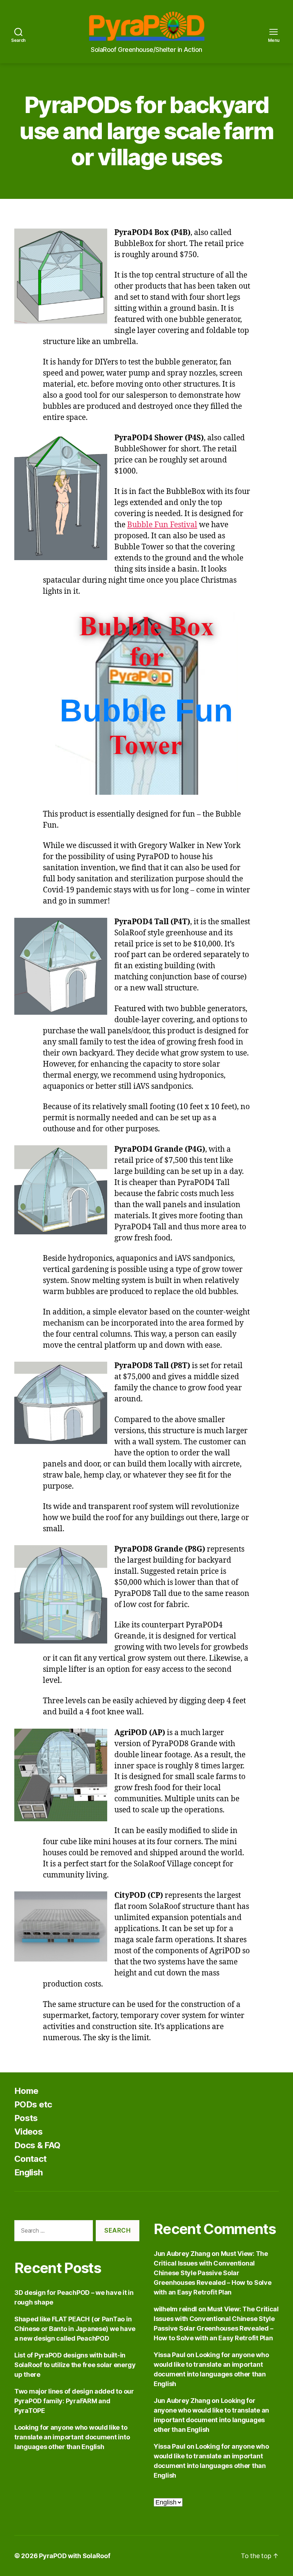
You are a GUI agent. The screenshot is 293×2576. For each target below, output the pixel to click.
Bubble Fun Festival (162, 525)
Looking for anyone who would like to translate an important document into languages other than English (72, 2437)
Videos (28, 2132)
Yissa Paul (169, 2355)
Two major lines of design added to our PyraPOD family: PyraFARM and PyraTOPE (74, 2401)
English (28, 2172)
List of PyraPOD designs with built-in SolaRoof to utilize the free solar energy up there (75, 2365)
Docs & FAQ (37, 2145)
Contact (30, 2159)
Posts (26, 2118)
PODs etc (33, 2104)
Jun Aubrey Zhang (182, 2254)
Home (26, 2091)
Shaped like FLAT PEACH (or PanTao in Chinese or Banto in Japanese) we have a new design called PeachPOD (75, 2329)
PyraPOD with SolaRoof (75, 2556)
